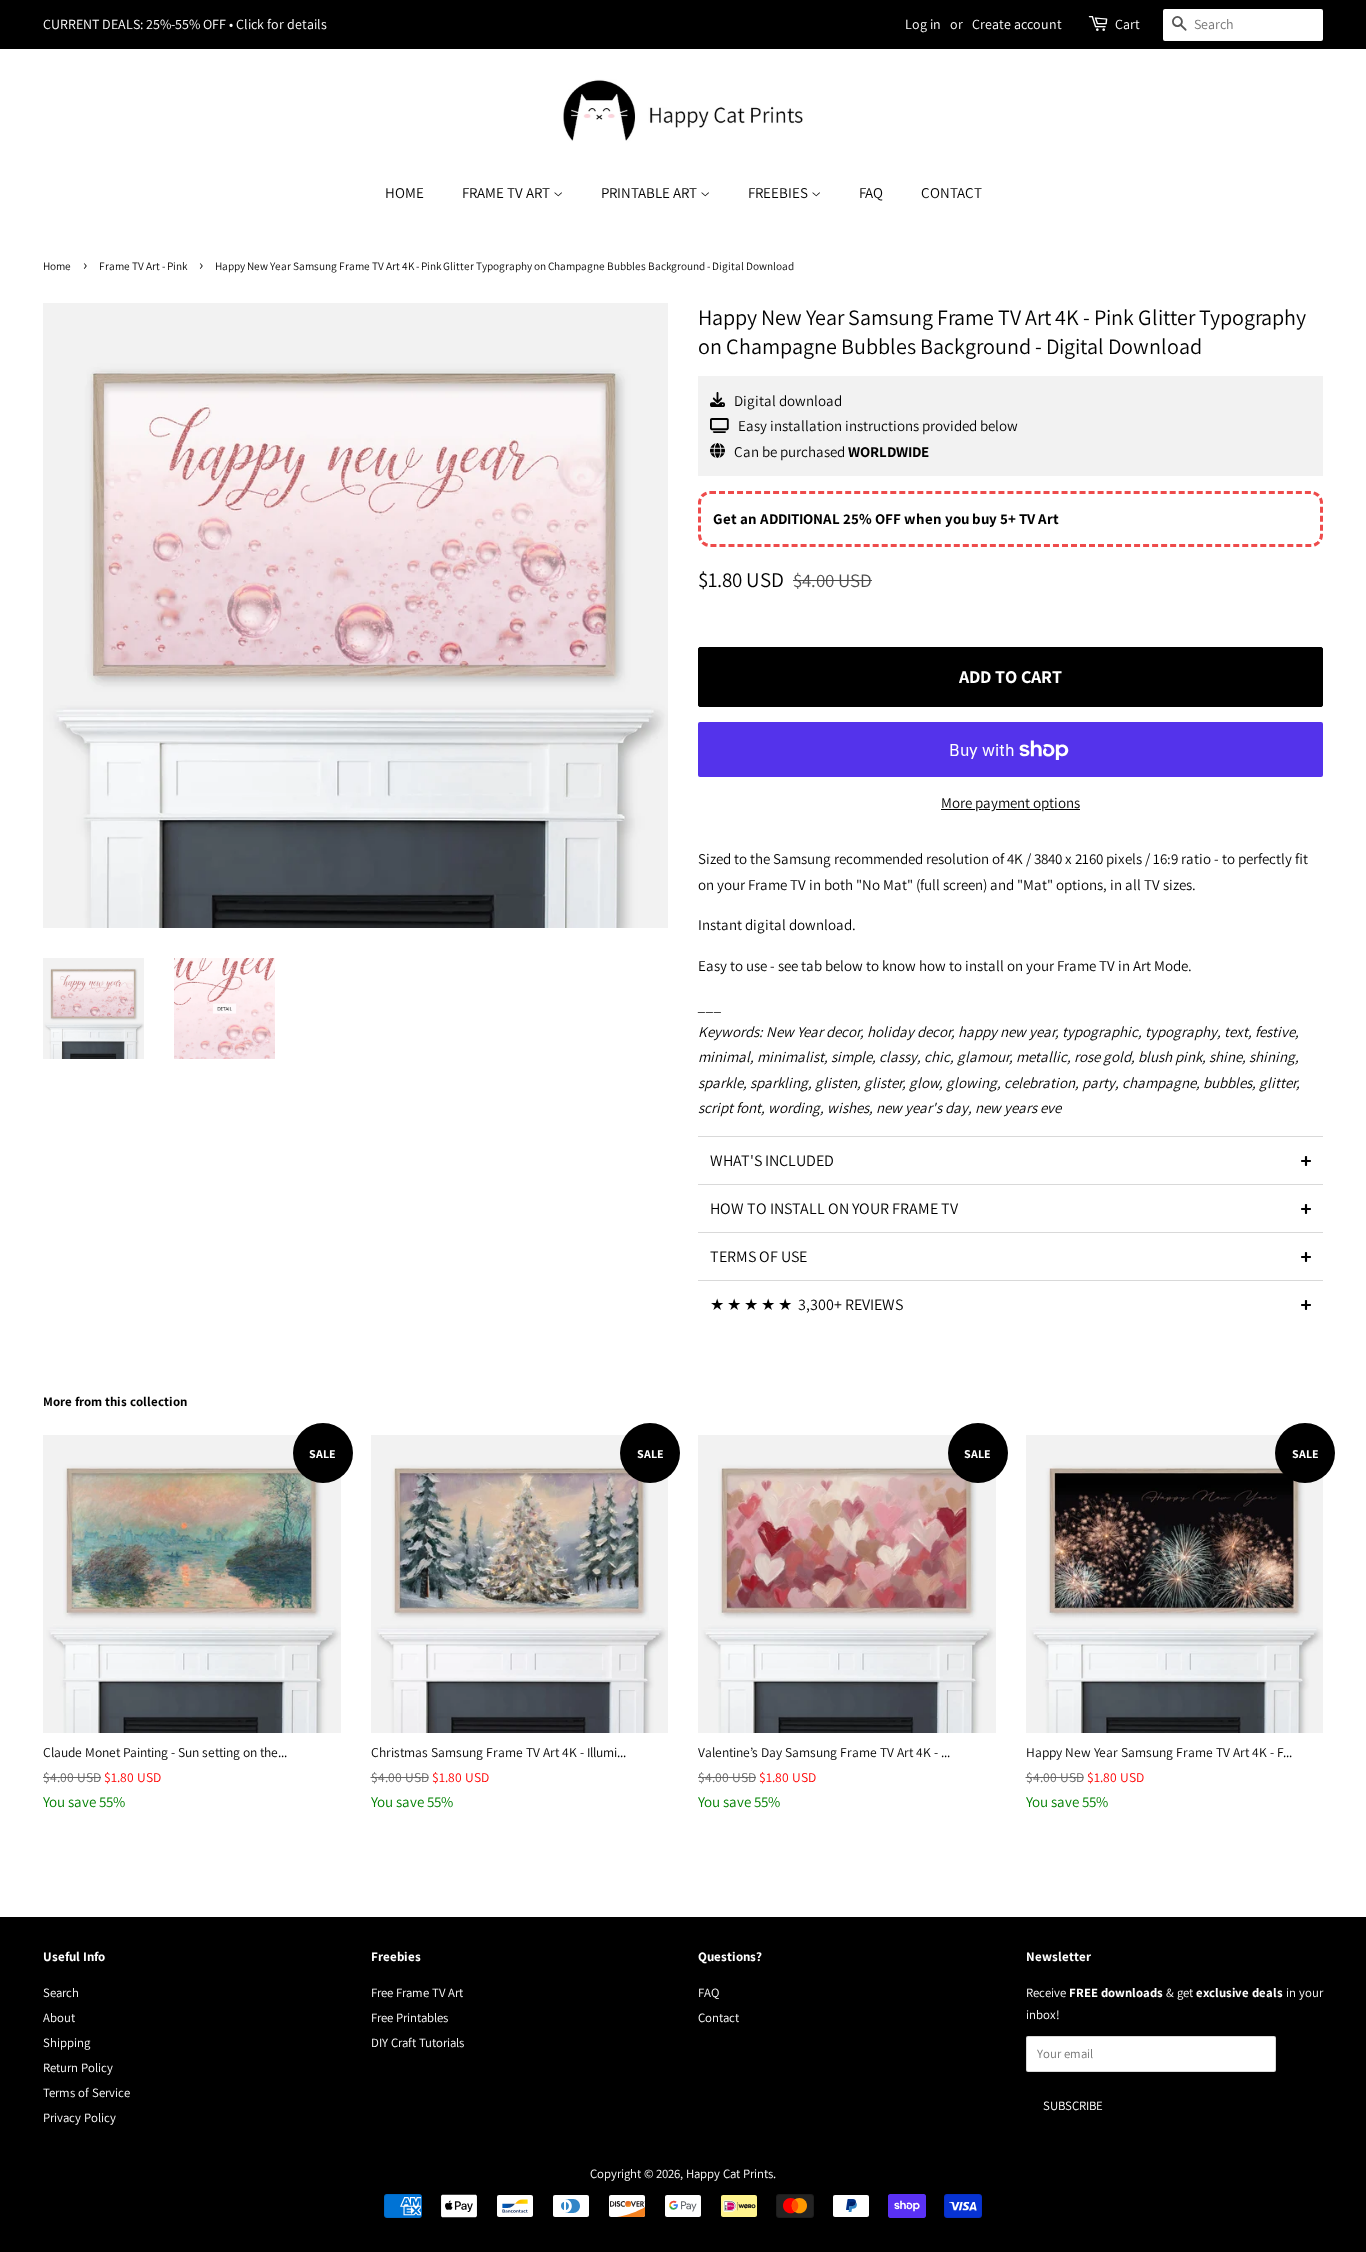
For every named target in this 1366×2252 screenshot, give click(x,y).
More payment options (1010, 802)
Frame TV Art (507, 192)
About (59, 2017)
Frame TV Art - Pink (143, 266)
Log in (923, 24)
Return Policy (78, 2067)
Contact (951, 192)
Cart (1127, 24)
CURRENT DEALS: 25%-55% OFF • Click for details (185, 24)
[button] (1010, 1160)
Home (404, 192)
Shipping (66, 2042)
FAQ (871, 192)
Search (61, 1992)
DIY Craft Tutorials (417, 2042)
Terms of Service (86, 2092)
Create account (1017, 24)
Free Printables (409, 2017)
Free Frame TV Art (417, 1992)
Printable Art (650, 192)
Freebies (779, 192)
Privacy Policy (79, 2117)
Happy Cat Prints (729, 2173)
